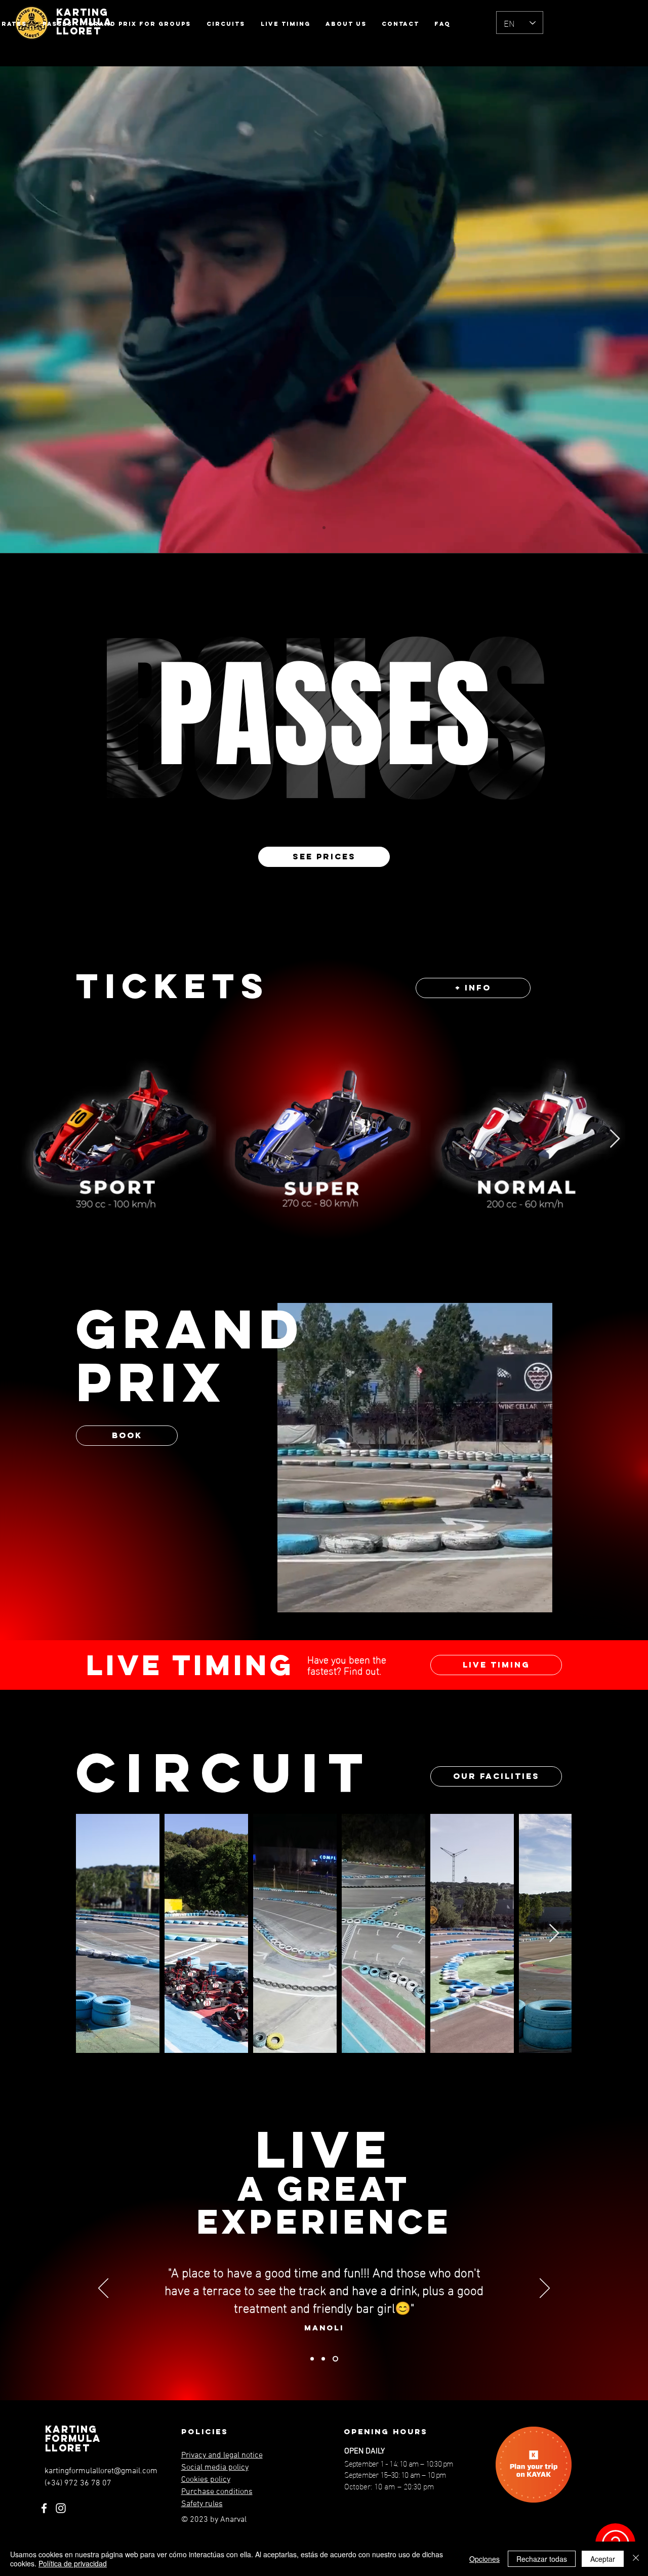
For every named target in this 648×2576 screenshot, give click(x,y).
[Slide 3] (336, 2359)
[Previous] (103, 2289)
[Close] (636, 2559)
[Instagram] (61, 2508)
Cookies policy (206, 2480)
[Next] (545, 2289)
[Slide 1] (324, 528)
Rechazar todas (542, 2559)
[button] (539, 1601)
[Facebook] (44, 2508)
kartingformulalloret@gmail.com (101, 2471)
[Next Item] (615, 1139)
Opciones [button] (484, 2559)
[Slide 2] (324, 2359)
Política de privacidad (73, 2563)
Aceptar (603, 2559)
